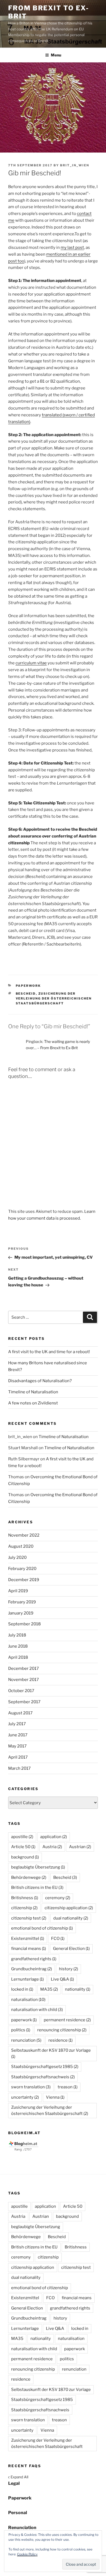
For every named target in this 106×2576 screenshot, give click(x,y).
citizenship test (29, 1918)
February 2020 (22, 1569)
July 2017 (17, 1724)
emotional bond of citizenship (42, 1928)
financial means (29, 1949)
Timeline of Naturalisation (33, 1392)
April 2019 (18, 1591)
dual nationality (71, 1918)
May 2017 (17, 1746)
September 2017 (24, 1702)
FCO (58, 1939)
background (25, 1857)
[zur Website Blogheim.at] (24, 2150)
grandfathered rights (34, 1959)
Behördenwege (29, 1877)
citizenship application (69, 1908)
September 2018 (24, 1624)
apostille (22, 1837)
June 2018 (18, 1646)
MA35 (49, 1989)
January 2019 (21, 1613)
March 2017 (19, 1768)
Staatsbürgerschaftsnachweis (43, 2077)
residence (60, 2040)
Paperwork (28, 986)
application (54, 1837)
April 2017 (18, 1757)
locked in (22, 1989)
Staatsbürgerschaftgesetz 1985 (45, 2067)
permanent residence (67, 2020)
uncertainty (25, 2097)
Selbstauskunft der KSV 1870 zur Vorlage (51, 2053)
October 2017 (21, 1691)
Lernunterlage (27, 1979)
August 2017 (20, 1713)
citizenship (24, 1908)
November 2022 (24, 1535)
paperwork (24, 2020)
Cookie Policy (27, 2554)
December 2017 (24, 1668)
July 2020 (17, 1557)
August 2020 (21, 1546)
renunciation (26, 2040)
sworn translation (31, 2087)
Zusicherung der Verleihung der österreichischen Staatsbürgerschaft (54, 999)
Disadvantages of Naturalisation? (40, 1381)
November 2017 (24, 1680)
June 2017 (18, 1735)
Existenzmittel (28, 1939)
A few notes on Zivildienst (33, 1403)
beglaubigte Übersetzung (38, 1867)
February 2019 (22, 1602)
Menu (56, 55)
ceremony (58, 1898)
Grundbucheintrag (32, 1969)
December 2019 (24, 1580)
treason (68, 2087)
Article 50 (23, 1847)
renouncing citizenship (62, 2030)
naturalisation (28, 2000)
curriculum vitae (31, 663)
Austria (52, 1847)
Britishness (25, 1898)
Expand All (18, 2477)
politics (21, 2030)
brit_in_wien (75, 165)
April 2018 (18, 1657)
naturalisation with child (37, 2010)
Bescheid (26, 994)
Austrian (80, 1847)
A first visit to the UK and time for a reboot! (49, 1352)
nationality (78, 1989)
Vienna (55, 2097)
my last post (72, 248)
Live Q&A (62, 1979)
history (68, 1969)
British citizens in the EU (37, 1887)
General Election (71, 1949)
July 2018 (17, 1635)
